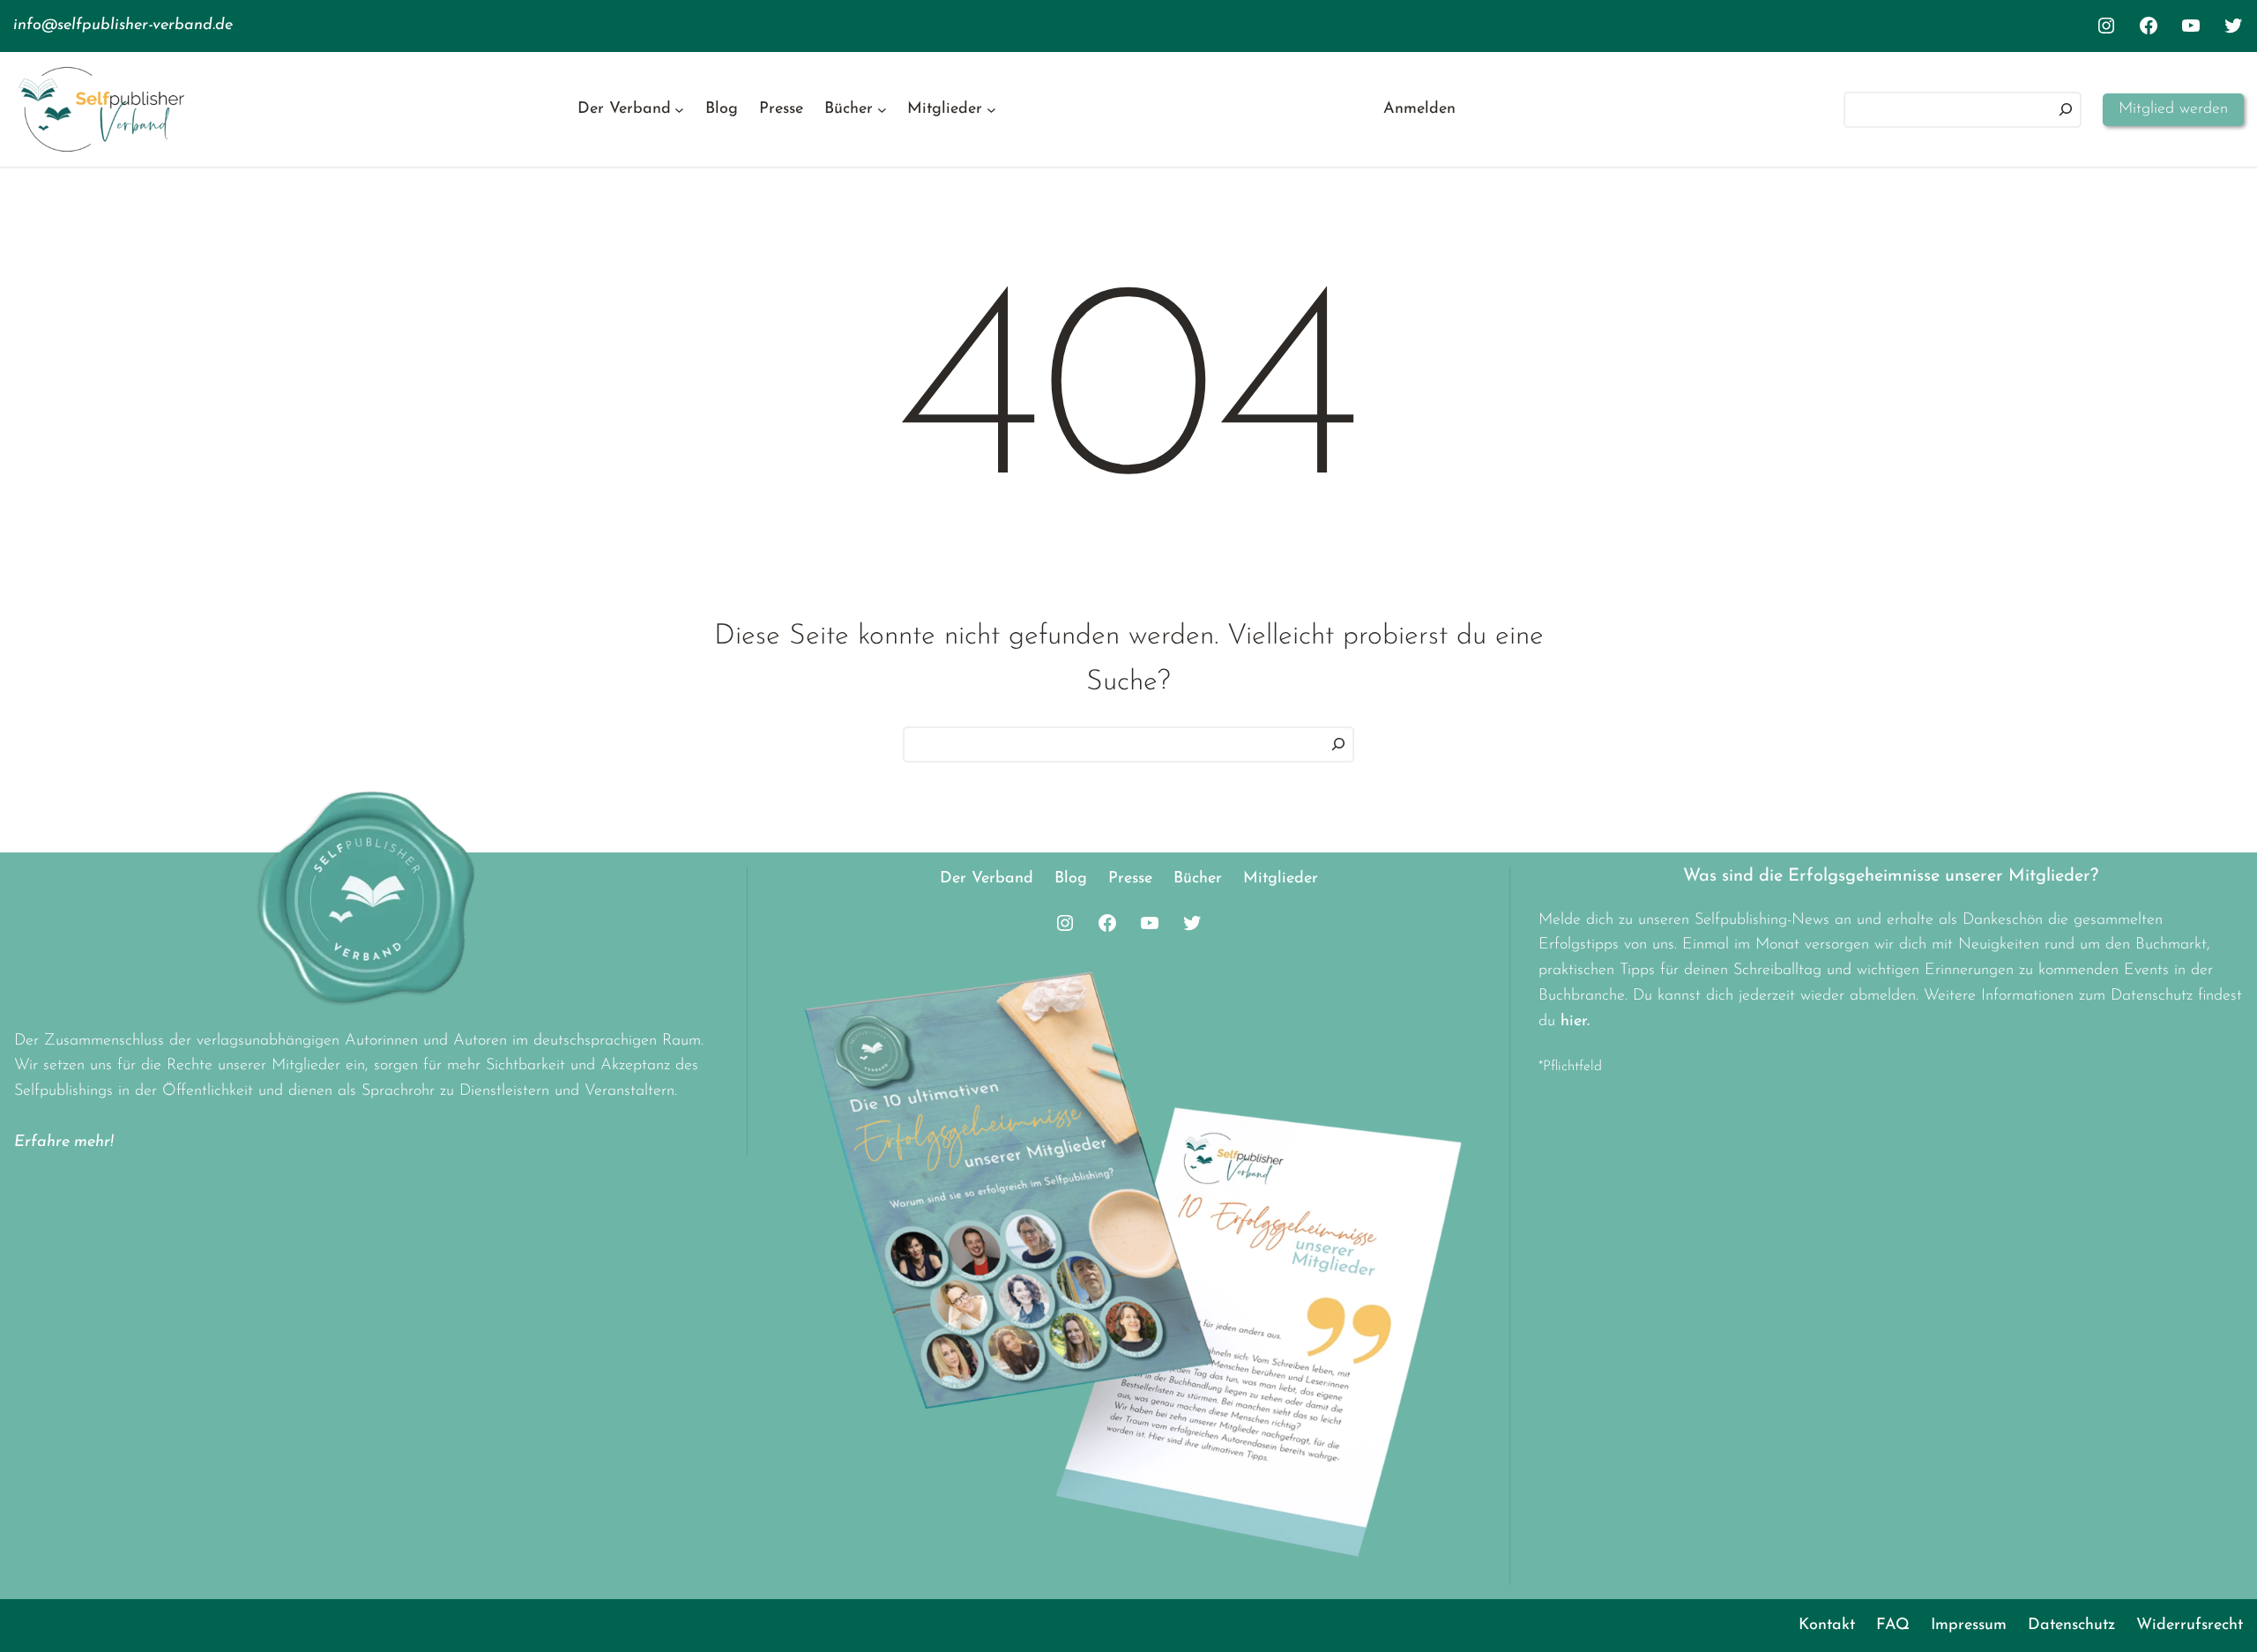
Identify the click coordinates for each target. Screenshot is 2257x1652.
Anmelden (1419, 109)
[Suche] (1338, 744)
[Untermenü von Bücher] (882, 110)
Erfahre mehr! (64, 1142)
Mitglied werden (2173, 109)
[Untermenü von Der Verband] (679, 110)
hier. (1575, 1022)
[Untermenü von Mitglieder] (991, 110)
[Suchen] (2066, 110)
